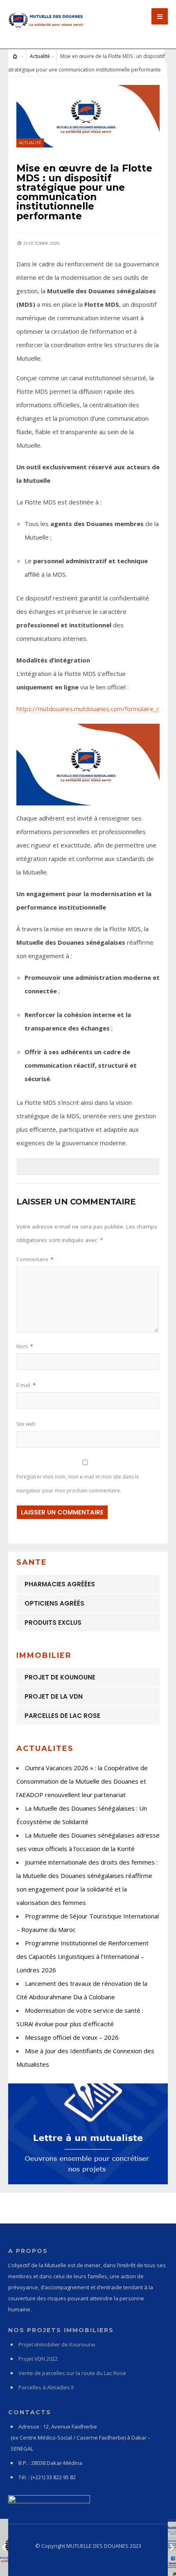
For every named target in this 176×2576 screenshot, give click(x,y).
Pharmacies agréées (60, 1584)
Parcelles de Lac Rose (62, 1716)
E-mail (26, 1385)
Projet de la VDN (54, 1696)
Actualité (40, 56)
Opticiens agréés (54, 1603)
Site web (26, 1424)
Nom (25, 1346)
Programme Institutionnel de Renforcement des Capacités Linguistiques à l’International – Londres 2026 (82, 1956)
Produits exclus (53, 1623)
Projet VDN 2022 (38, 2359)
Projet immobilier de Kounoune (57, 2344)
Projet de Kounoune (60, 1677)
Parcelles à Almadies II (46, 2387)
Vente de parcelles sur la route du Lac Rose (72, 2373)
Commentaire (35, 1259)
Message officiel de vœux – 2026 (72, 2037)
